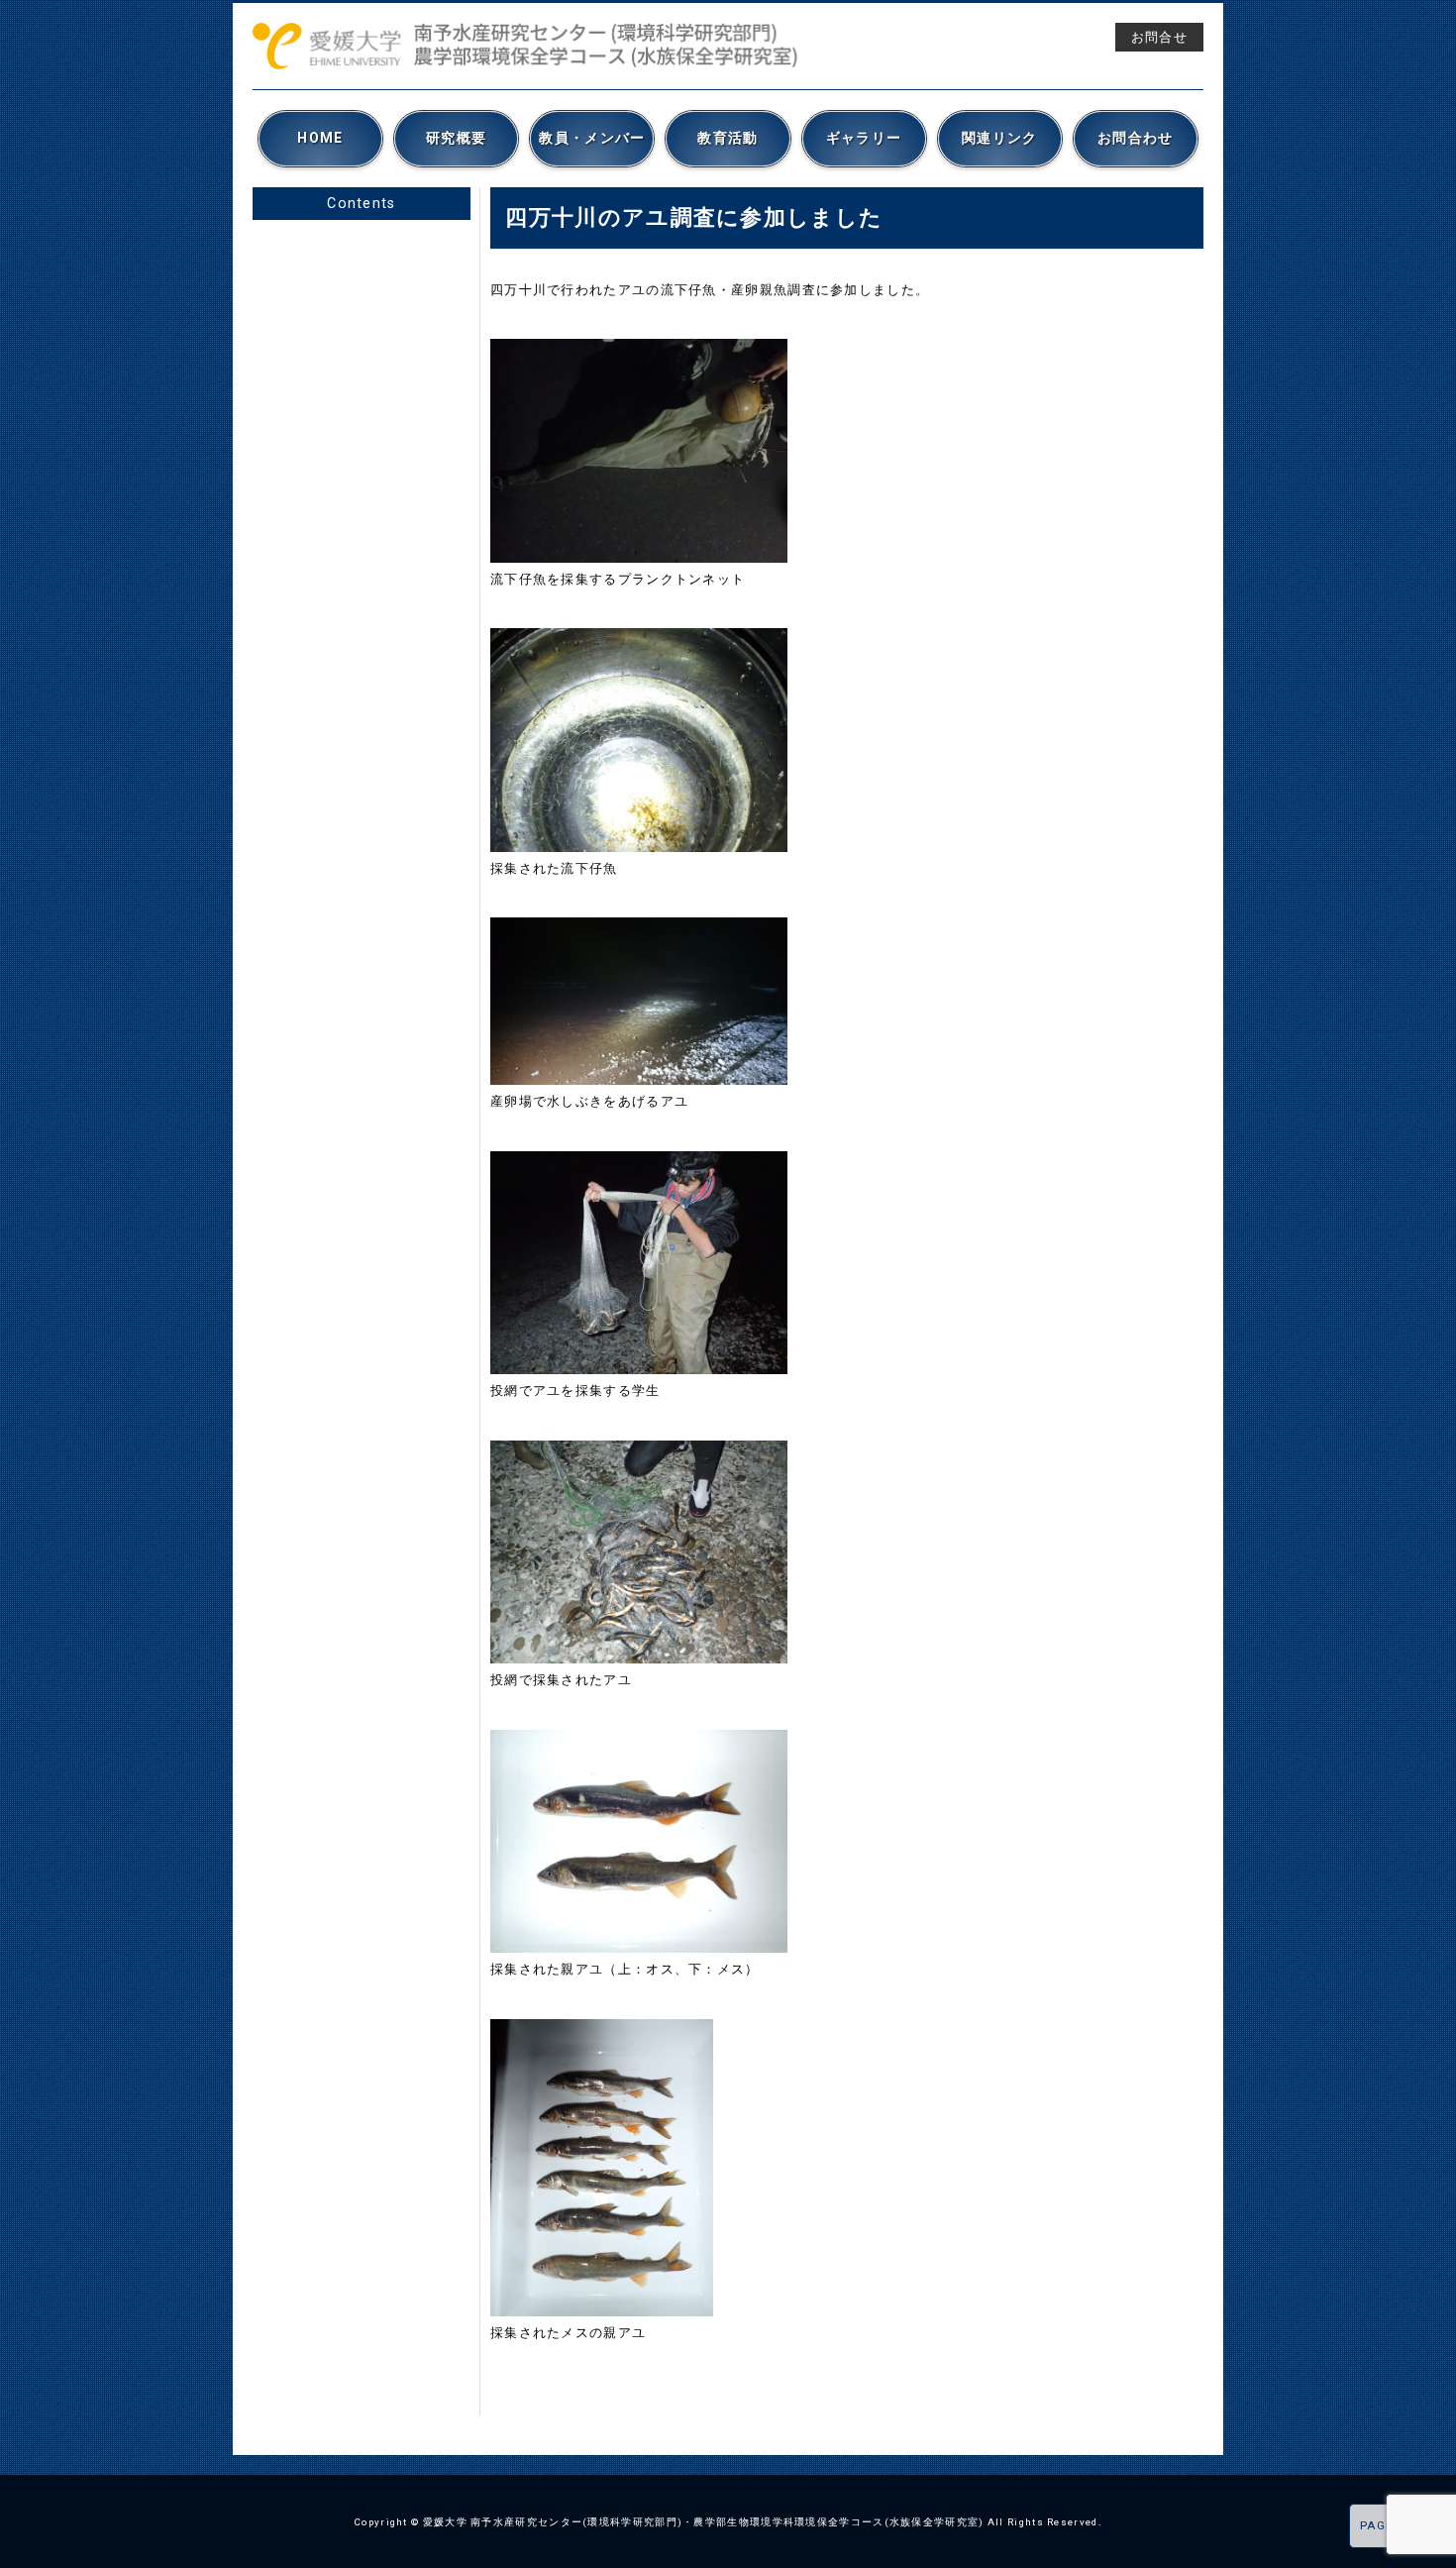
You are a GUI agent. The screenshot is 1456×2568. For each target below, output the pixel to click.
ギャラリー (864, 138)
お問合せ (1159, 37)
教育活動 (728, 138)
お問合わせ (1136, 138)
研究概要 (456, 138)
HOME (320, 138)
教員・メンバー (592, 138)
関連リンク (1000, 138)
